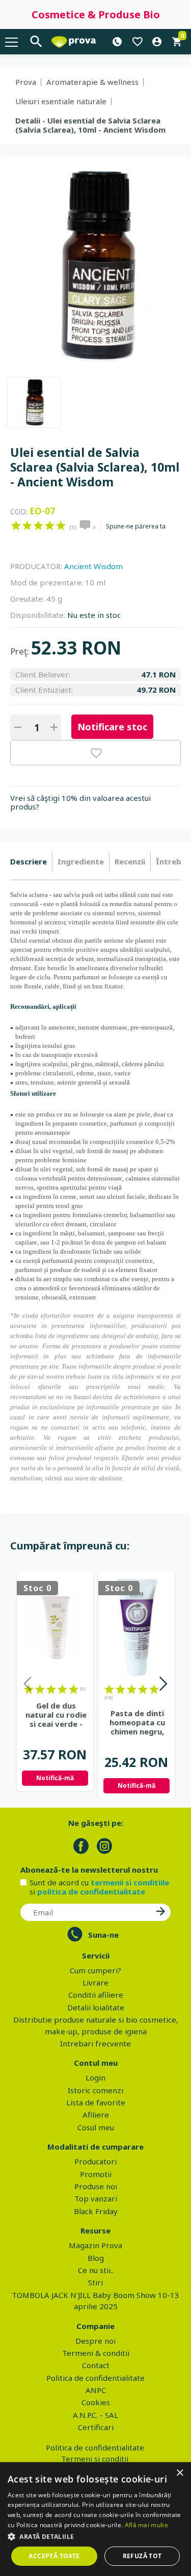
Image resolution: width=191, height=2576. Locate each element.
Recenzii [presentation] (130, 861)
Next (163, 1685)
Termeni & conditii (96, 2353)
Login (95, 2077)
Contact (96, 2365)
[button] (95, 2536)
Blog (96, 2258)
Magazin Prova (95, 2245)
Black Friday (96, 2211)
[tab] (31, 862)
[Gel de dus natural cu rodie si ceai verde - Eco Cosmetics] (55, 1627)
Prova (26, 82)
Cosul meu (96, 2127)
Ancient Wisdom (93, 566)
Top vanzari (96, 2198)
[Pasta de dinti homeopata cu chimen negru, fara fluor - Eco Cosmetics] (137, 1627)
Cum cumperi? (95, 1970)
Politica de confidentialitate (95, 2378)
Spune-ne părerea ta (136, 526)
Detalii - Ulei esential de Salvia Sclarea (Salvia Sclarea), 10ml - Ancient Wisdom (90, 125)
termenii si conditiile (130, 1882)
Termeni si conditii (95, 2459)
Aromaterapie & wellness (92, 82)
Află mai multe (146, 2525)
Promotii (96, 2174)
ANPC (96, 2390)
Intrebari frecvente (95, 2043)
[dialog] (95, 2519)
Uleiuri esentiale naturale (61, 101)
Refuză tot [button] (142, 2556)
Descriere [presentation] (29, 861)
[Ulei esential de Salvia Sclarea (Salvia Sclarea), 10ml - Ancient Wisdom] (34, 402)
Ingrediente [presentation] (81, 861)
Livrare (95, 1982)
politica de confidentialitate (91, 1891)
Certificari (96, 2427)
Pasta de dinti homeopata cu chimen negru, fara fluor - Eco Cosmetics (138, 1722)
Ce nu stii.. (96, 2270)
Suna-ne (103, 1935)
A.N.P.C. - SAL (95, 2415)
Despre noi (95, 2341)
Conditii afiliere (96, 1995)
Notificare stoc (112, 727)
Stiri (95, 2282)
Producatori (95, 2161)
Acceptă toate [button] (54, 2556)
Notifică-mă (55, 1778)
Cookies (96, 2402)
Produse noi (96, 2186)
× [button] (180, 2473)
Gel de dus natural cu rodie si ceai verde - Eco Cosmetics (56, 1715)
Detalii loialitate (96, 2007)
